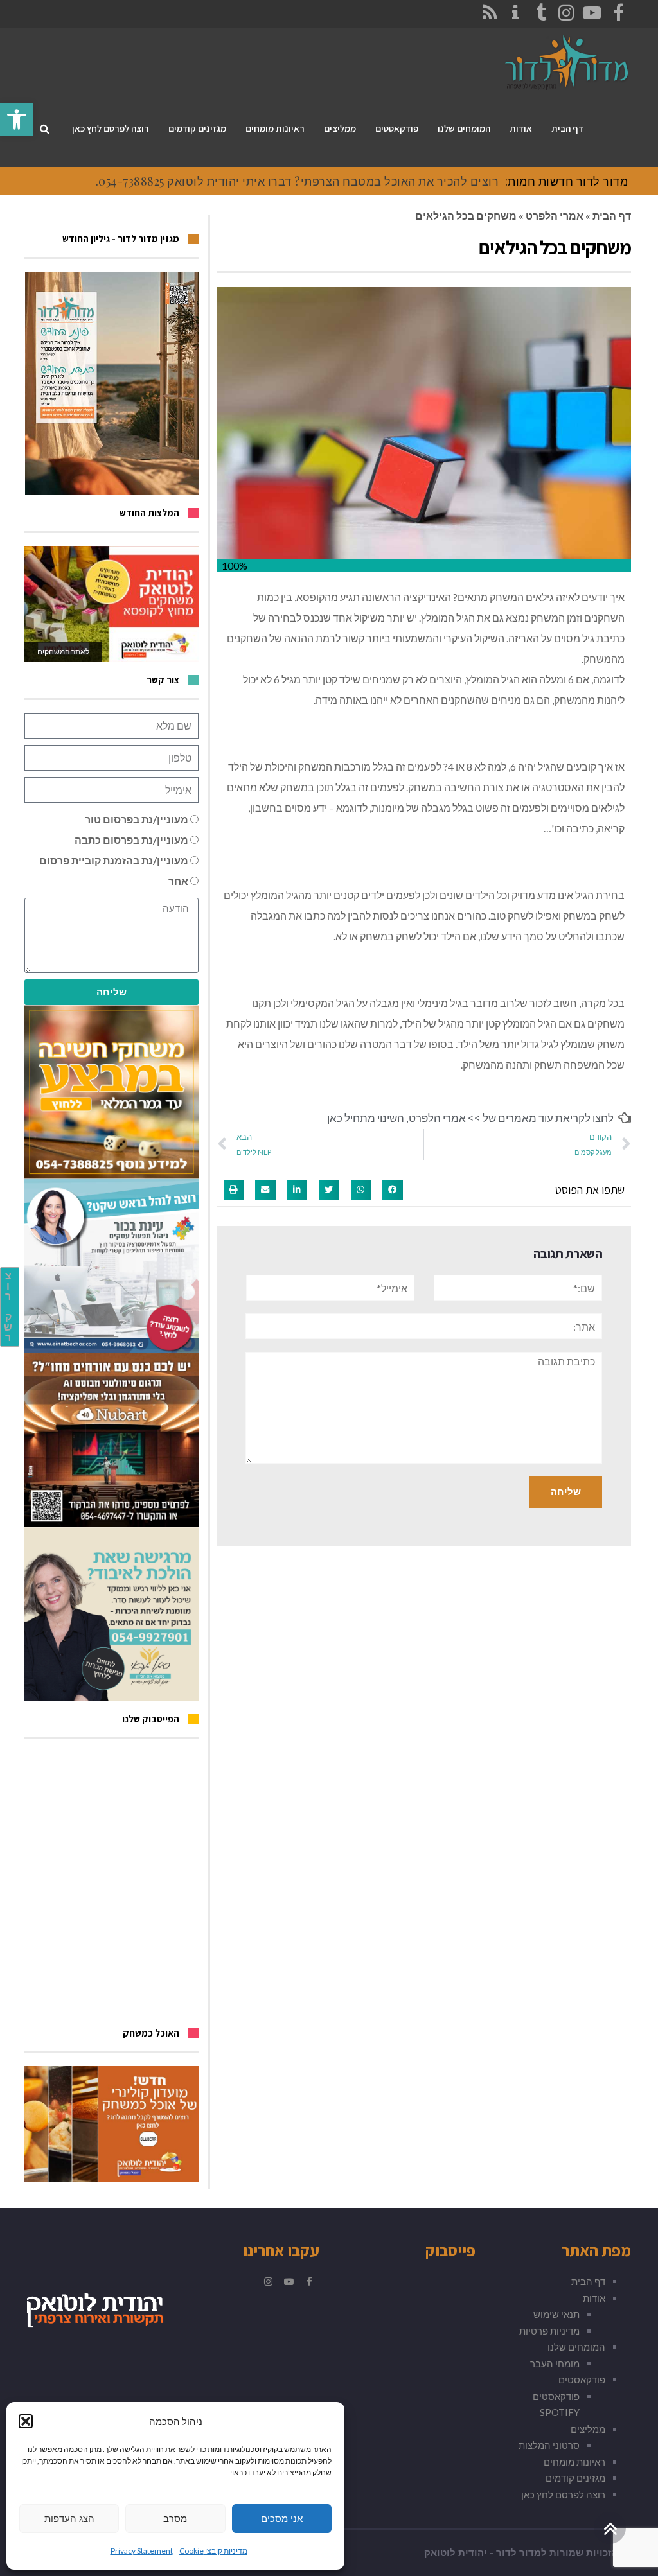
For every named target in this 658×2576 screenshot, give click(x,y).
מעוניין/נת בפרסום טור (137, 819)
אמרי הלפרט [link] (555, 215)
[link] (17, 119)
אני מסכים (282, 2519)
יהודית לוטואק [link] (456, 2553)
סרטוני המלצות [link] (549, 2445)
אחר (178, 881)
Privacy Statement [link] (142, 2551)
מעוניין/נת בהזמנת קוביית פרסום (114, 860)
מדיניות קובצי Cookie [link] (213, 2551)
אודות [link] (594, 2298)
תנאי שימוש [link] (556, 2314)
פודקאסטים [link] (582, 2379)
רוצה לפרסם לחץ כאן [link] (563, 2494)
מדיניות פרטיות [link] (549, 2331)
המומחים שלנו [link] (576, 2347)
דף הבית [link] (612, 215)
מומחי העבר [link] (555, 2363)
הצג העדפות (69, 2519)
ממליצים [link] (588, 2429)
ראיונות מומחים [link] (574, 2462)
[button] (26, 2421)
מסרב (175, 2519)
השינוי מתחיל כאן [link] (366, 1118)
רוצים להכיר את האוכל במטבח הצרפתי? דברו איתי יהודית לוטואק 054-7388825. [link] (298, 181)
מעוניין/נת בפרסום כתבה (131, 840)
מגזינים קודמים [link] (575, 2478)
